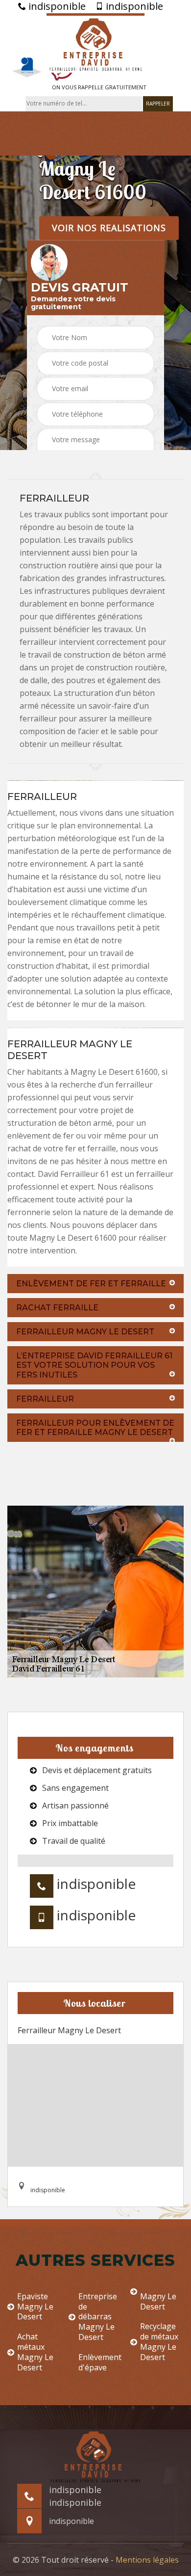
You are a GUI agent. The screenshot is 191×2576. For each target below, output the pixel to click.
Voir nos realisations (109, 228)
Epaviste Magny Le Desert (35, 2307)
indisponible (56, 6)
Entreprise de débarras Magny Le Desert (98, 2317)
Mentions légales (147, 2560)
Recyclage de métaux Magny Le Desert (159, 2342)
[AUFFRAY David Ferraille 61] (95, 43)
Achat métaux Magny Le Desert (35, 2352)
